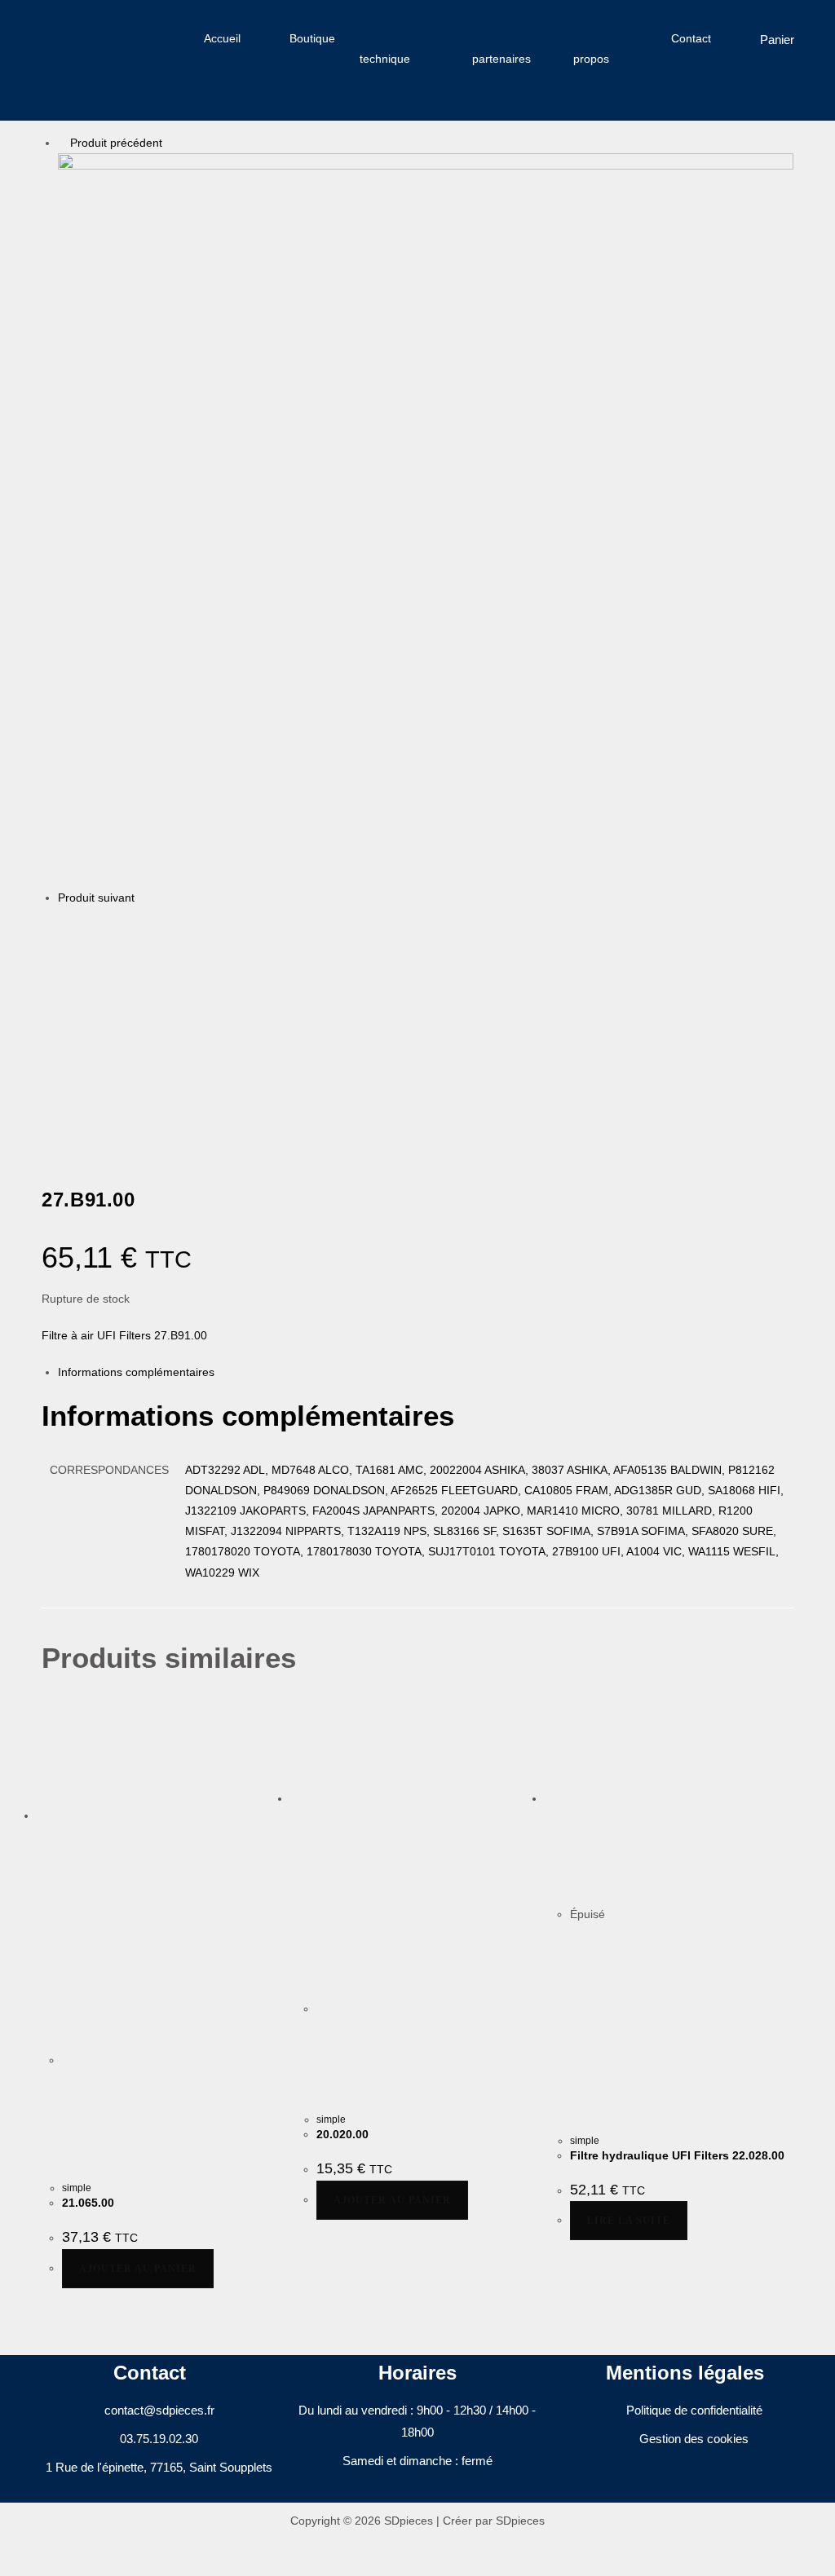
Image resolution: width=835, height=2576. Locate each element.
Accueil (222, 38)
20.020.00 (342, 2134)
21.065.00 (88, 2203)
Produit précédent (116, 143)
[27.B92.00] (125, 1030)
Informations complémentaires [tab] (136, 1372)
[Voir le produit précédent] (62, 143)
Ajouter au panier (138, 2269)
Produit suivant (96, 898)
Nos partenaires (501, 49)
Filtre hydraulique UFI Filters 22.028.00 (677, 2155)
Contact (691, 38)
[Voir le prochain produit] (142, 898)
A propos (591, 49)
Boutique (312, 38)
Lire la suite (629, 2221)
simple (77, 2188)
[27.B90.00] (426, 519)
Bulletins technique (393, 49)
